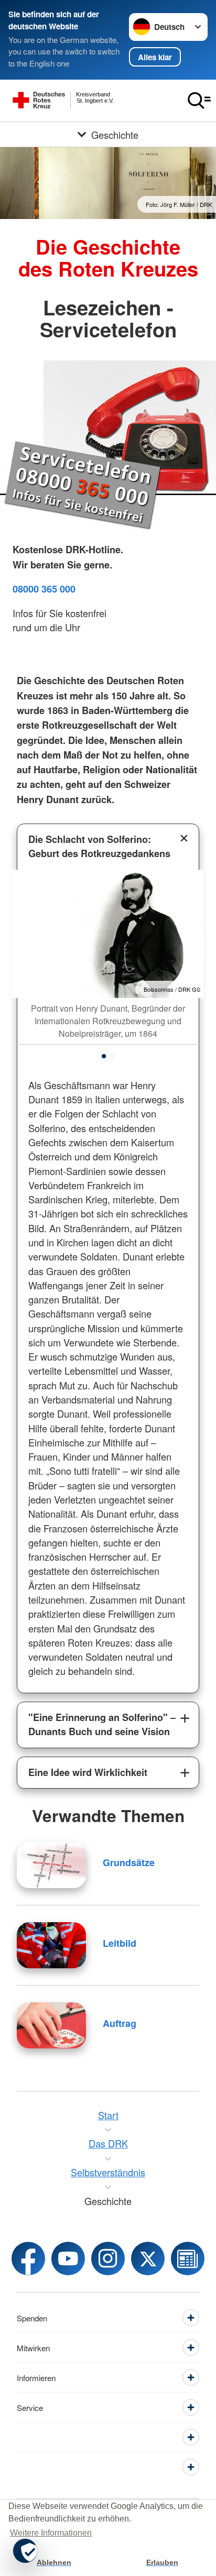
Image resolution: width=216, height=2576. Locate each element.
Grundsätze (129, 1862)
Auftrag (120, 2023)
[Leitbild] (51, 1945)
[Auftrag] (51, 2025)
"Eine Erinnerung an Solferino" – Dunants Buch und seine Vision (102, 1724)
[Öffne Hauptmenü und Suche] (199, 101)
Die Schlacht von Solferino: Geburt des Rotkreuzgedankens (99, 846)
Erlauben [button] (162, 2562)
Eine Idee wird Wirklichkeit (88, 1772)
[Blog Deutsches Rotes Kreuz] (188, 2259)
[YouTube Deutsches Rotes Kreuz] (68, 2259)
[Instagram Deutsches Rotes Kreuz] (108, 2259)
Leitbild (120, 1943)
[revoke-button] (25, 2551)
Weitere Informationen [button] (51, 2533)
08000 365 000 (44, 589)
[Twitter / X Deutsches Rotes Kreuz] (148, 2259)
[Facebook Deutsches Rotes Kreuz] (28, 2259)
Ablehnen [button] (54, 2562)
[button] (104, 1056)
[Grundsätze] (51, 1865)
